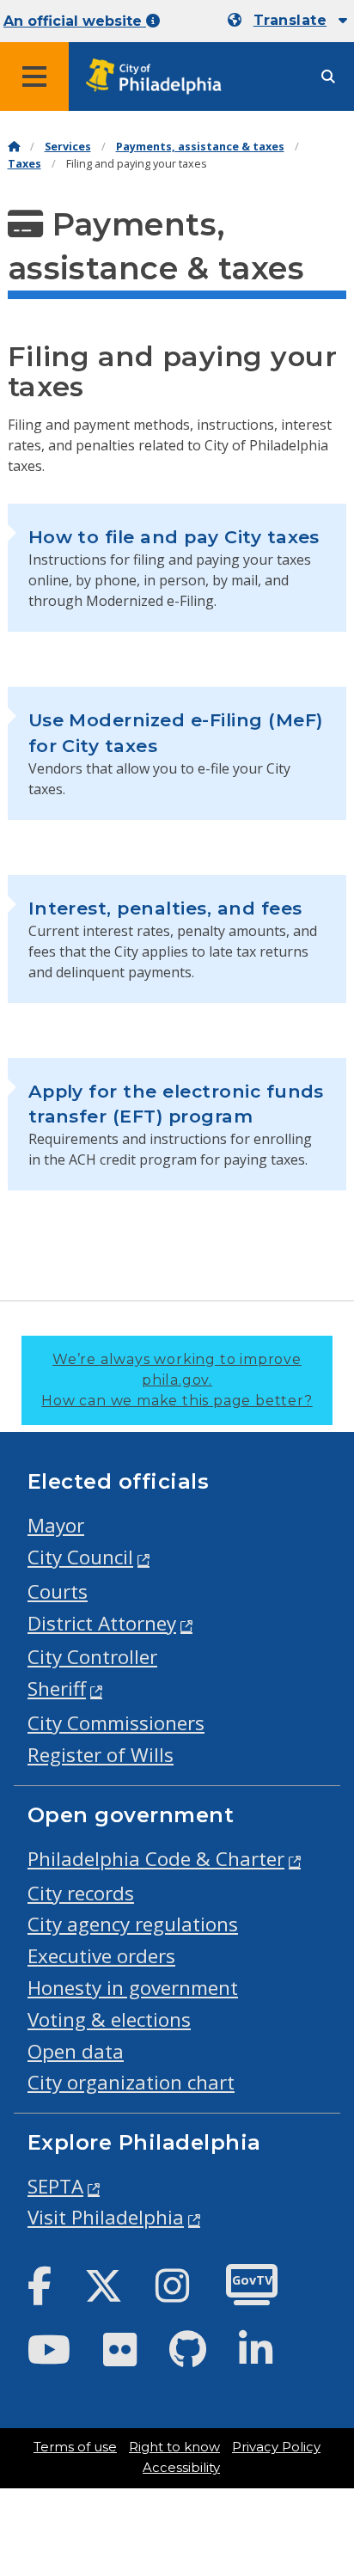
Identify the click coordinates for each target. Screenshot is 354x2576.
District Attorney (102, 1623)
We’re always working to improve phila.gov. (177, 1380)
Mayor (56, 1525)
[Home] (14, 147)
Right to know (174, 2447)
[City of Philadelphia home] (159, 77)
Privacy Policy (276, 2447)
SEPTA (55, 2186)
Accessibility (181, 2468)
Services (68, 147)
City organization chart (131, 2082)
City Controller (92, 1657)
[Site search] (328, 77)
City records (81, 1893)
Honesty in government (133, 1988)
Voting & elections (109, 2019)
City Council (80, 1557)
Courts (58, 1591)
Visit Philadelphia (106, 2217)
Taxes (24, 164)
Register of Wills (101, 1755)
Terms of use (75, 2447)
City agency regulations (133, 1924)
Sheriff (57, 1689)
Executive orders (101, 1956)
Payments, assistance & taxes (200, 147)
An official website (75, 21)
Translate (290, 20)
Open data (76, 2051)
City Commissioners (116, 1723)
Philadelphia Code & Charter (156, 1859)
